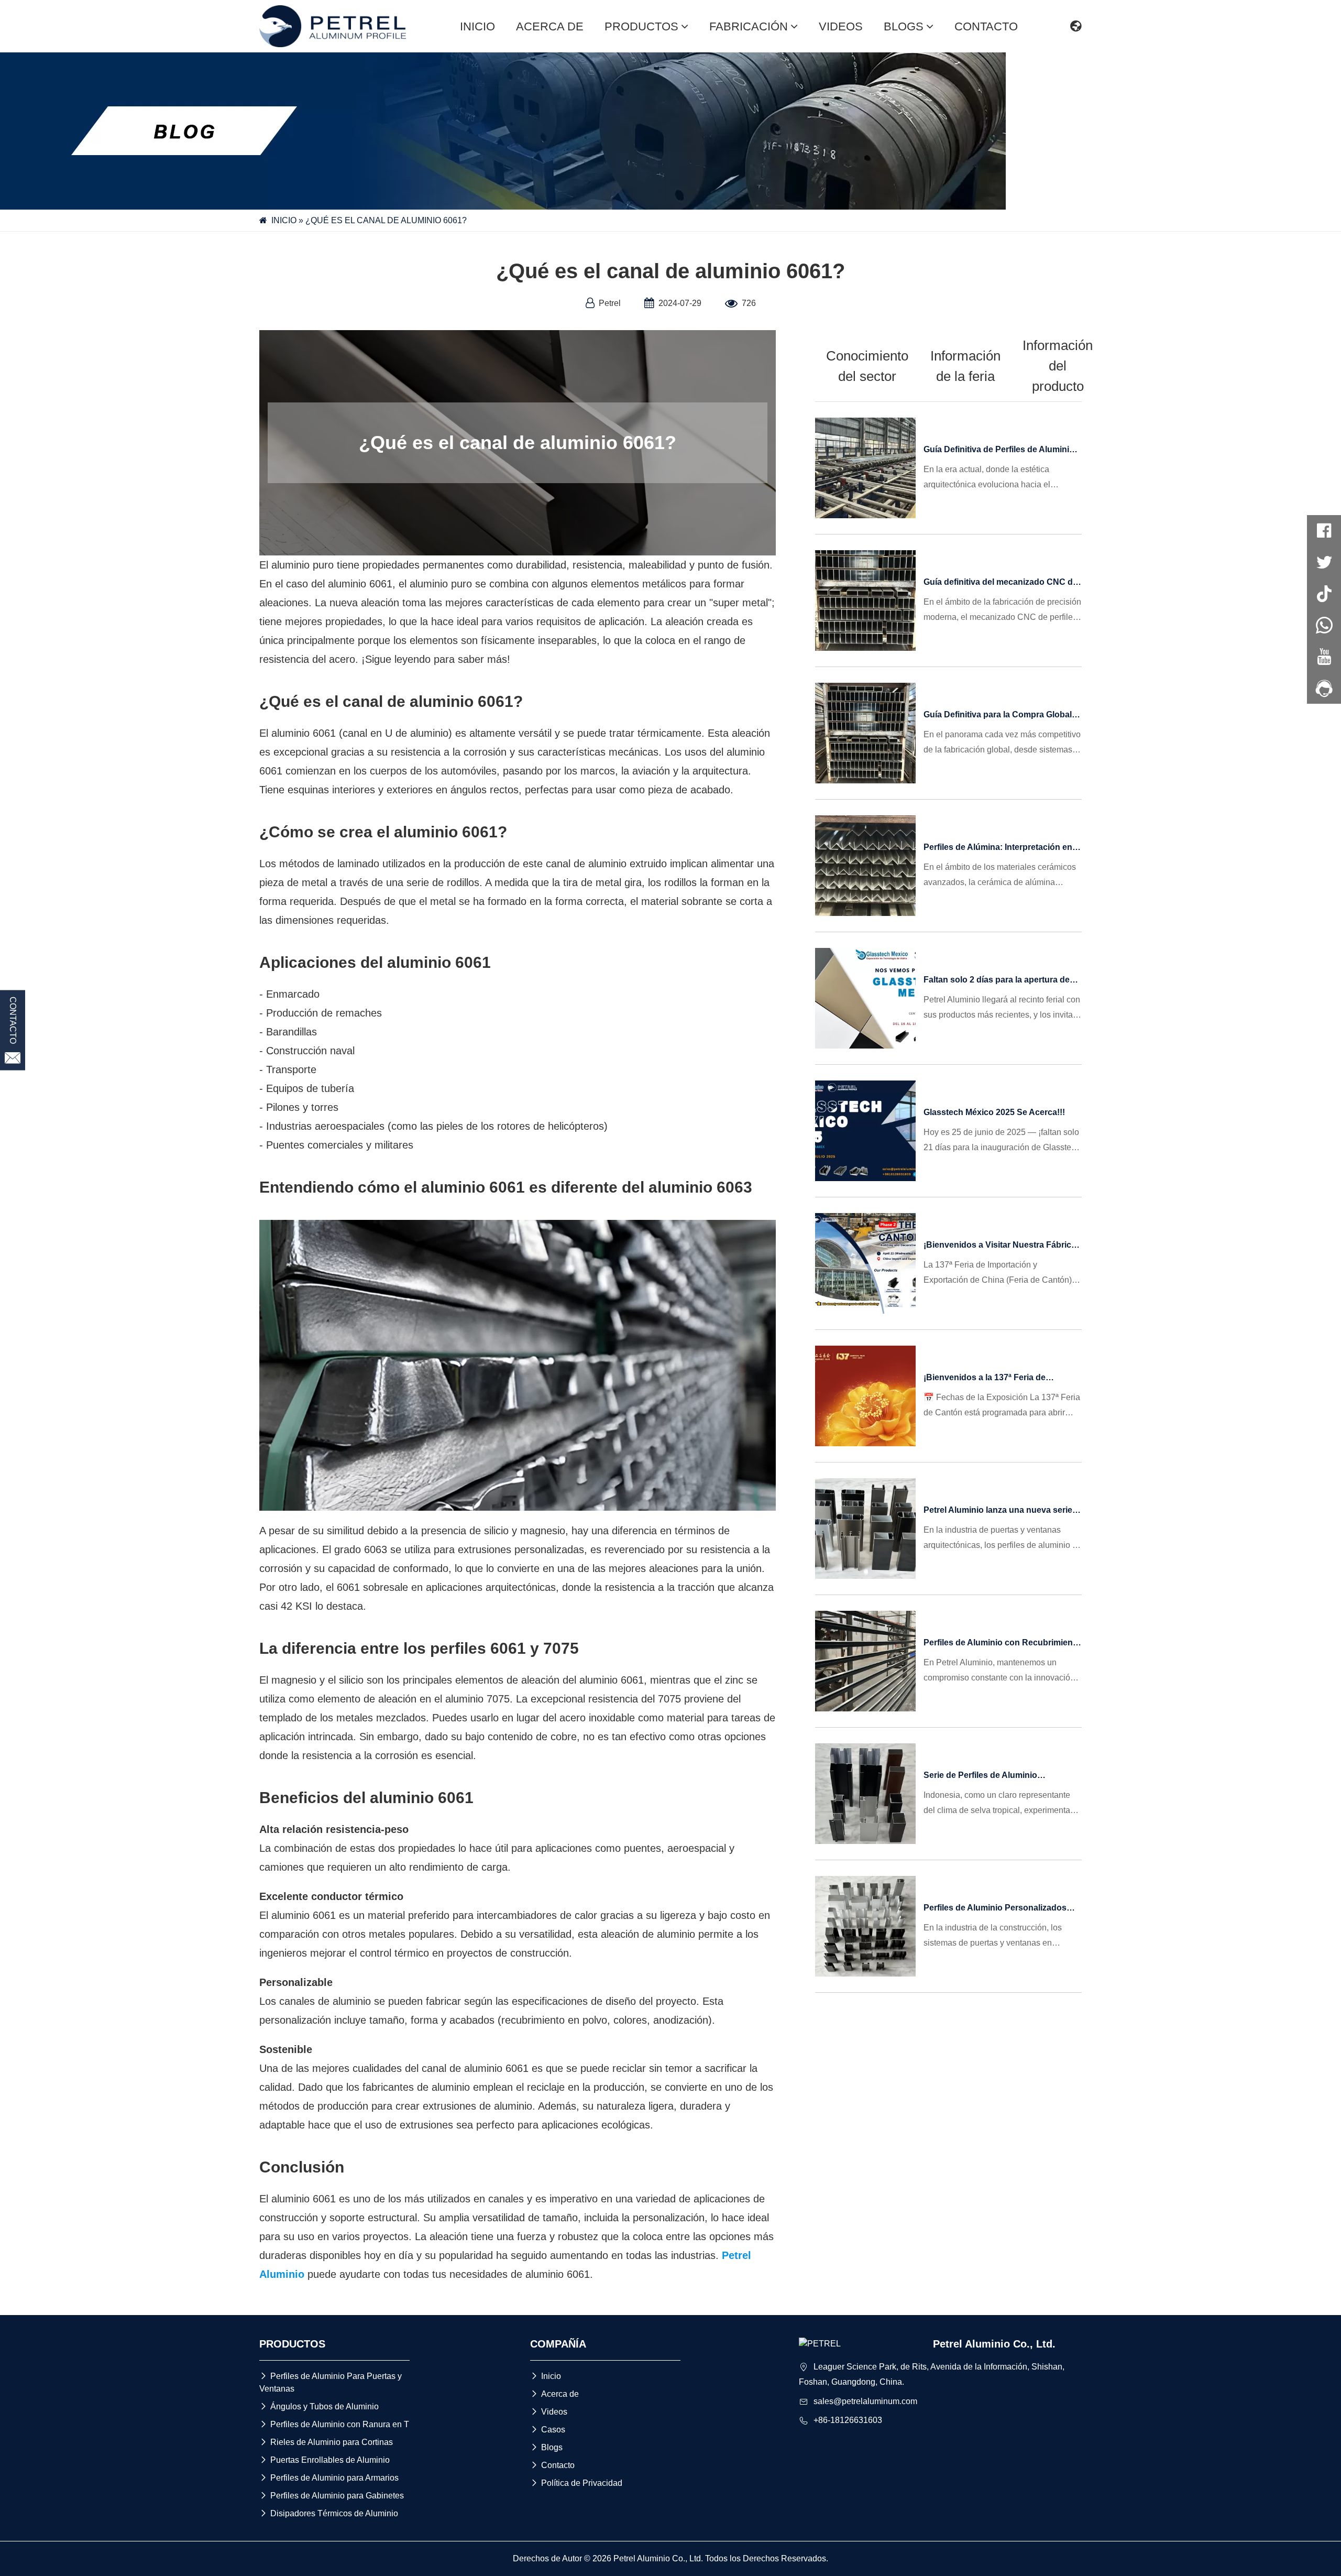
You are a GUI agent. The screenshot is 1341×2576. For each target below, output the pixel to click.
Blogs (546, 2447)
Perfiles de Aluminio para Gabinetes (332, 2496)
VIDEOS (841, 26)
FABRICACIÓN (749, 26)
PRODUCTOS (641, 26)
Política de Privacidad (576, 2483)
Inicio (546, 2376)
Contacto (552, 2465)
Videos (549, 2412)
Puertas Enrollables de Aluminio (325, 2460)
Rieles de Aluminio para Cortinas (326, 2442)
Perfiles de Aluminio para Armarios (329, 2478)
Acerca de (554, 2394)
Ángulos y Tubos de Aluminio (319, 2406)
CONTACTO (986, 26)
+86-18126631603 (848, 2420)
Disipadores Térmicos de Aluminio (329, 2513)
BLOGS (904, 26)
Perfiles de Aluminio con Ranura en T (334, 2424)
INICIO (477, 26)
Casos (548, 2430)
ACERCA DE (550, 26)
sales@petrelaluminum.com (865, 2401)
